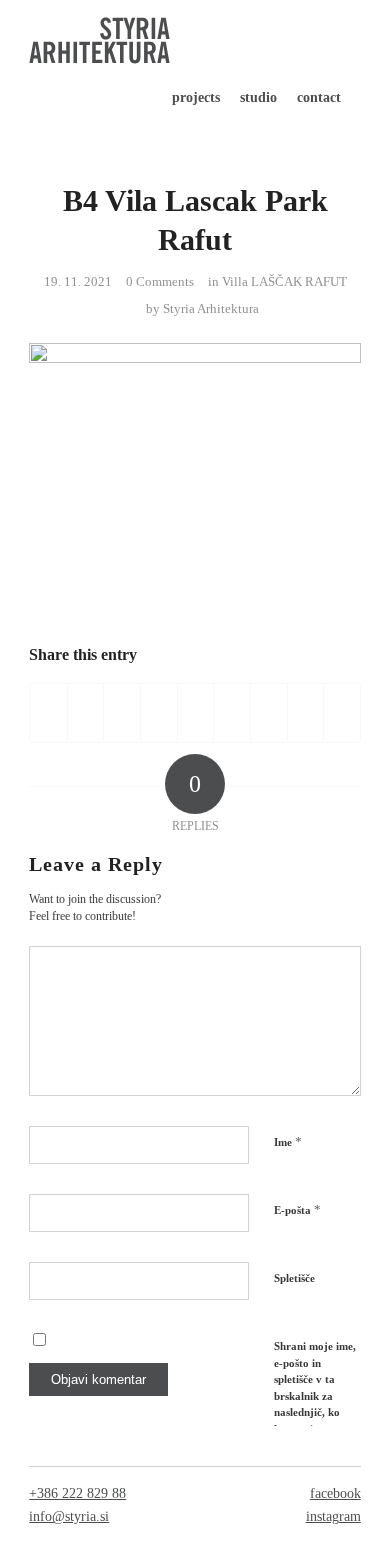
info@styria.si (69, 1516)
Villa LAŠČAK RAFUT (284, 281)
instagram (333, 1516)
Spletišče (294, 1278)
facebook (335, 1493)
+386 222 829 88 (77, 1493)
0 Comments (160, 281)
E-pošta (297, 1209)
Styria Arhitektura (211, 308)
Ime (288, 1141)
